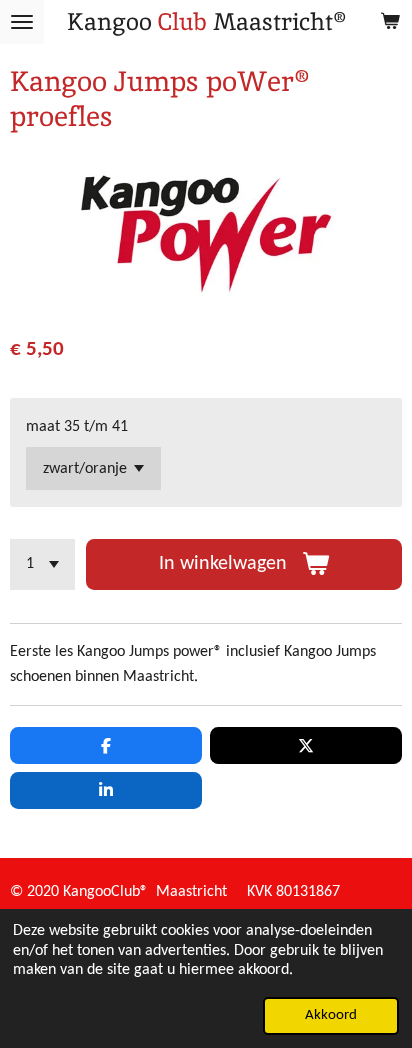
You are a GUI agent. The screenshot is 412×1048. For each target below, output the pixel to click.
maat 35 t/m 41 (77, 427)
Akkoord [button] (331, 1015)
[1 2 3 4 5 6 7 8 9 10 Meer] (42, 564)
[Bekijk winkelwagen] (390, 22)
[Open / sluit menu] (22, 22)
